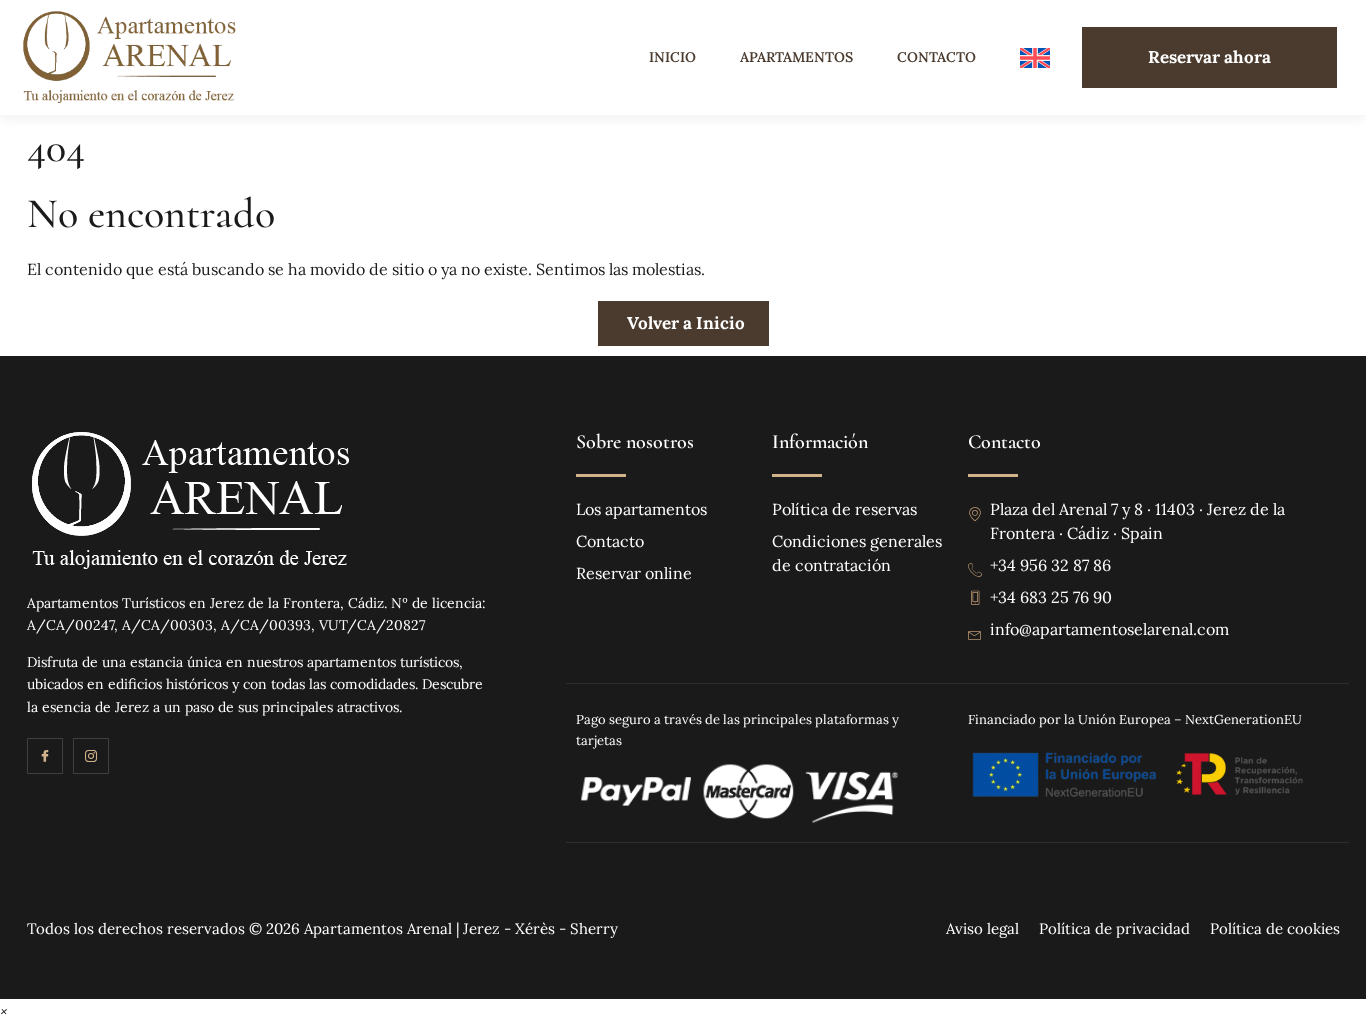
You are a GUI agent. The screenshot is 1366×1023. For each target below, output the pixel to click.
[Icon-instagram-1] (91, 756)
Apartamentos (796, 57)
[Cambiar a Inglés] (1035, 57)
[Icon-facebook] (45, 756)
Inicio (672, 57)
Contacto (936, 57)
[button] (4, 1010)
